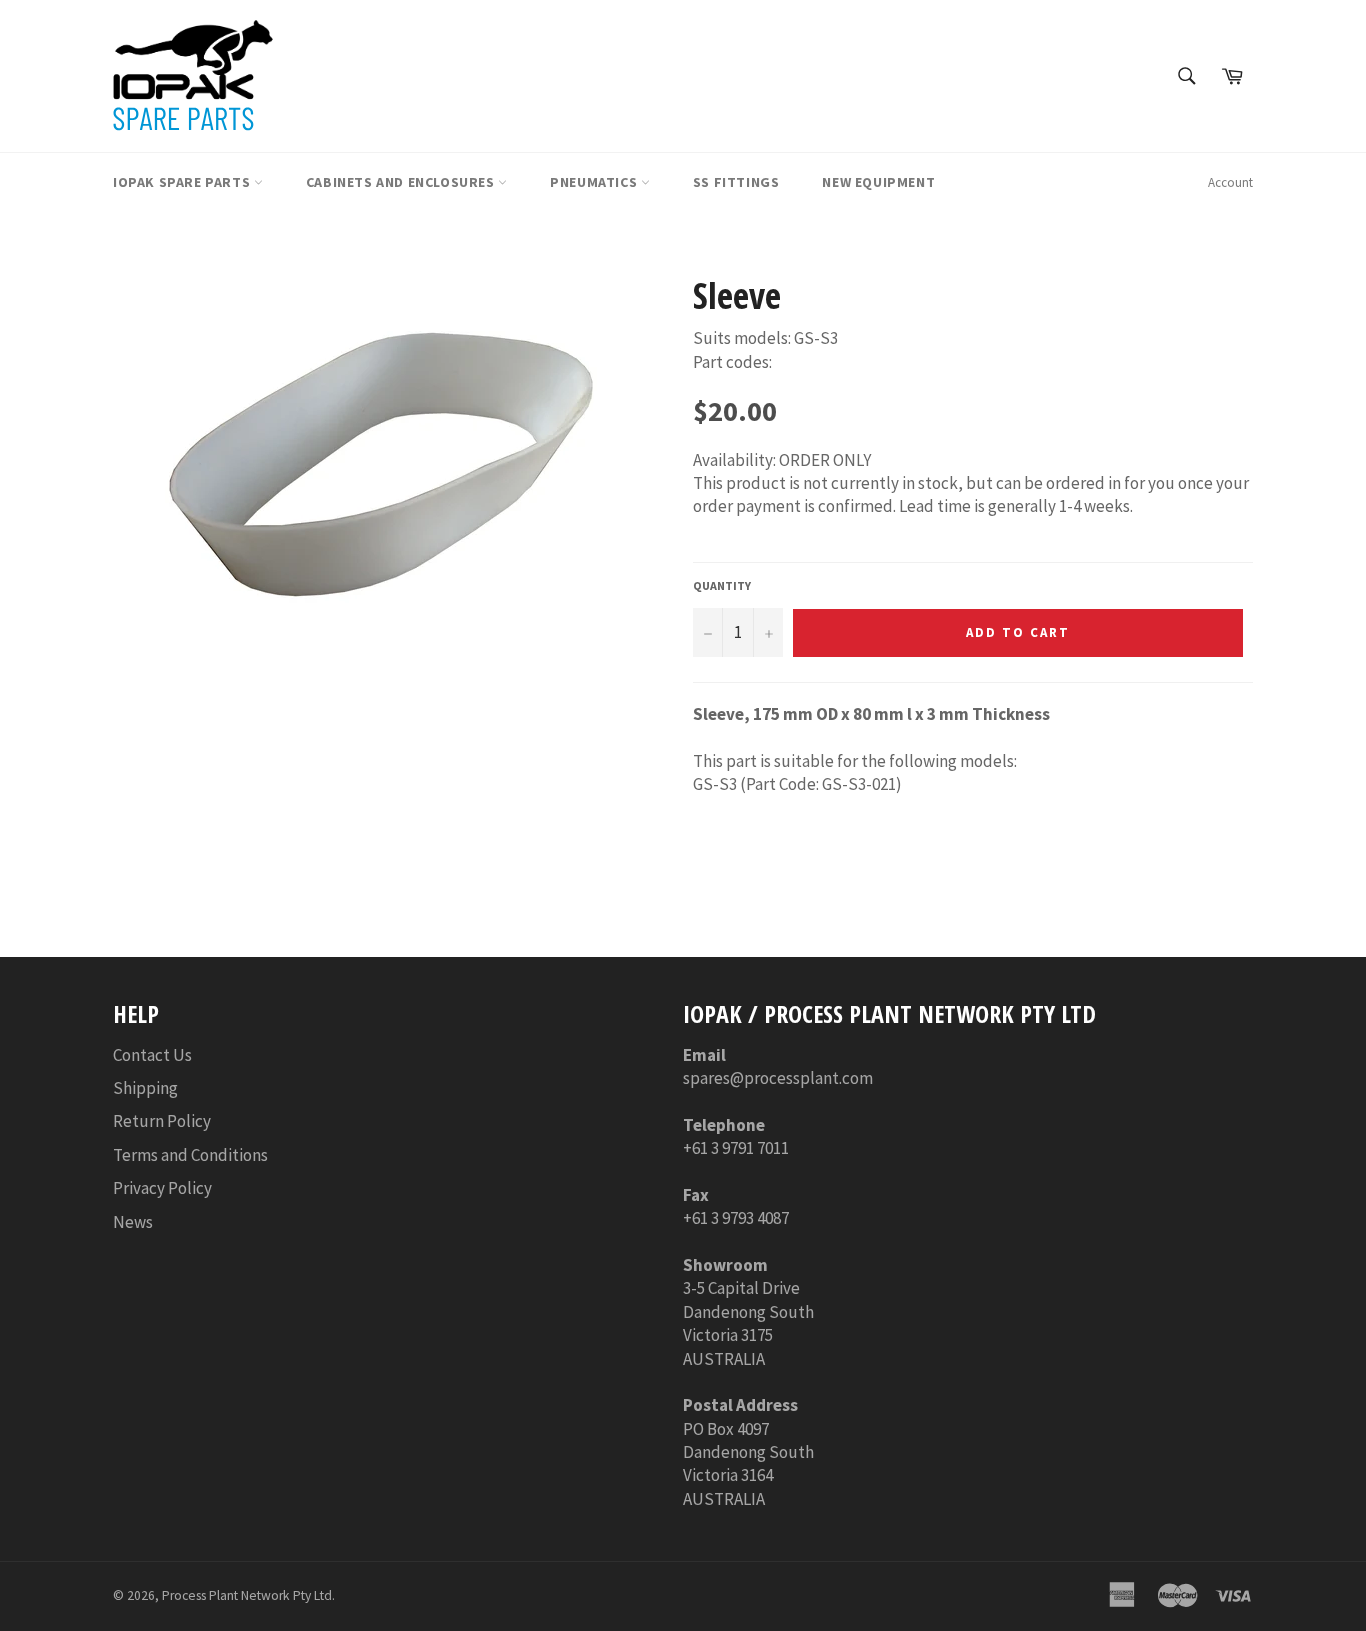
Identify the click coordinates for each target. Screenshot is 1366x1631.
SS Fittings (736, 182)
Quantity (722, 585)
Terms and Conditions (190, 1155)
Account (1230, 182)
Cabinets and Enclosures (402, 182)
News (133, 1222)
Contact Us (152, 1055)
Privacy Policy (162, 1188)
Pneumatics (595, 182)
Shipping (145, 1088)
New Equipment (878, 182)
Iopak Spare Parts (183, 182)
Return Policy (162, 1121)
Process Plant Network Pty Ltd (247, 1595)
